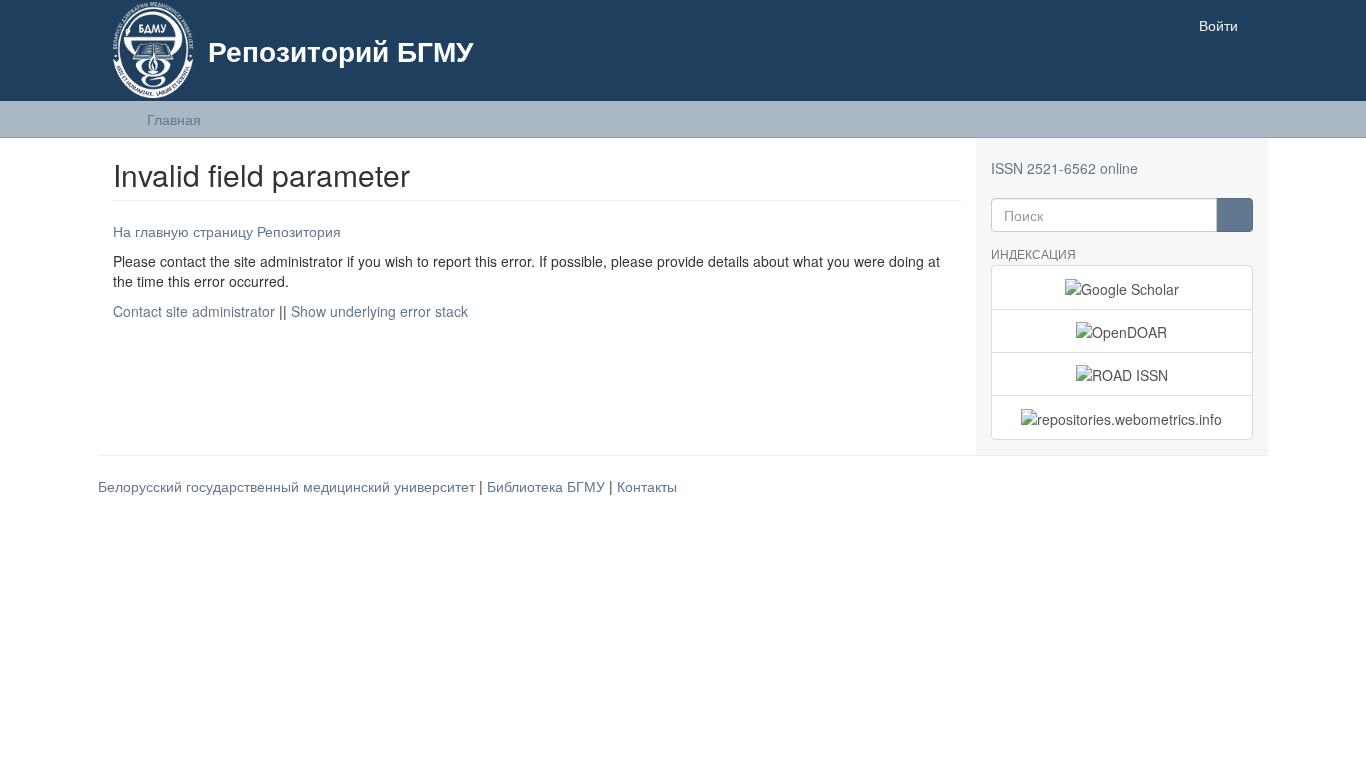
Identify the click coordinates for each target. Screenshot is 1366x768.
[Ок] (1234, 215)
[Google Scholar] (1122, 287)
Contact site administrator (194, 311)
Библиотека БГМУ (548, 486)
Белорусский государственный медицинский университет (288, 486)
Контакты (647, 486)
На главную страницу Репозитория (227, 231)
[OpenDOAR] (1122, 331)
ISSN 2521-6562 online (1064, 168)
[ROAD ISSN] (1122, 374)
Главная (174, 119)
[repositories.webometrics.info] (1122, 417)
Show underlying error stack (379, 311)
